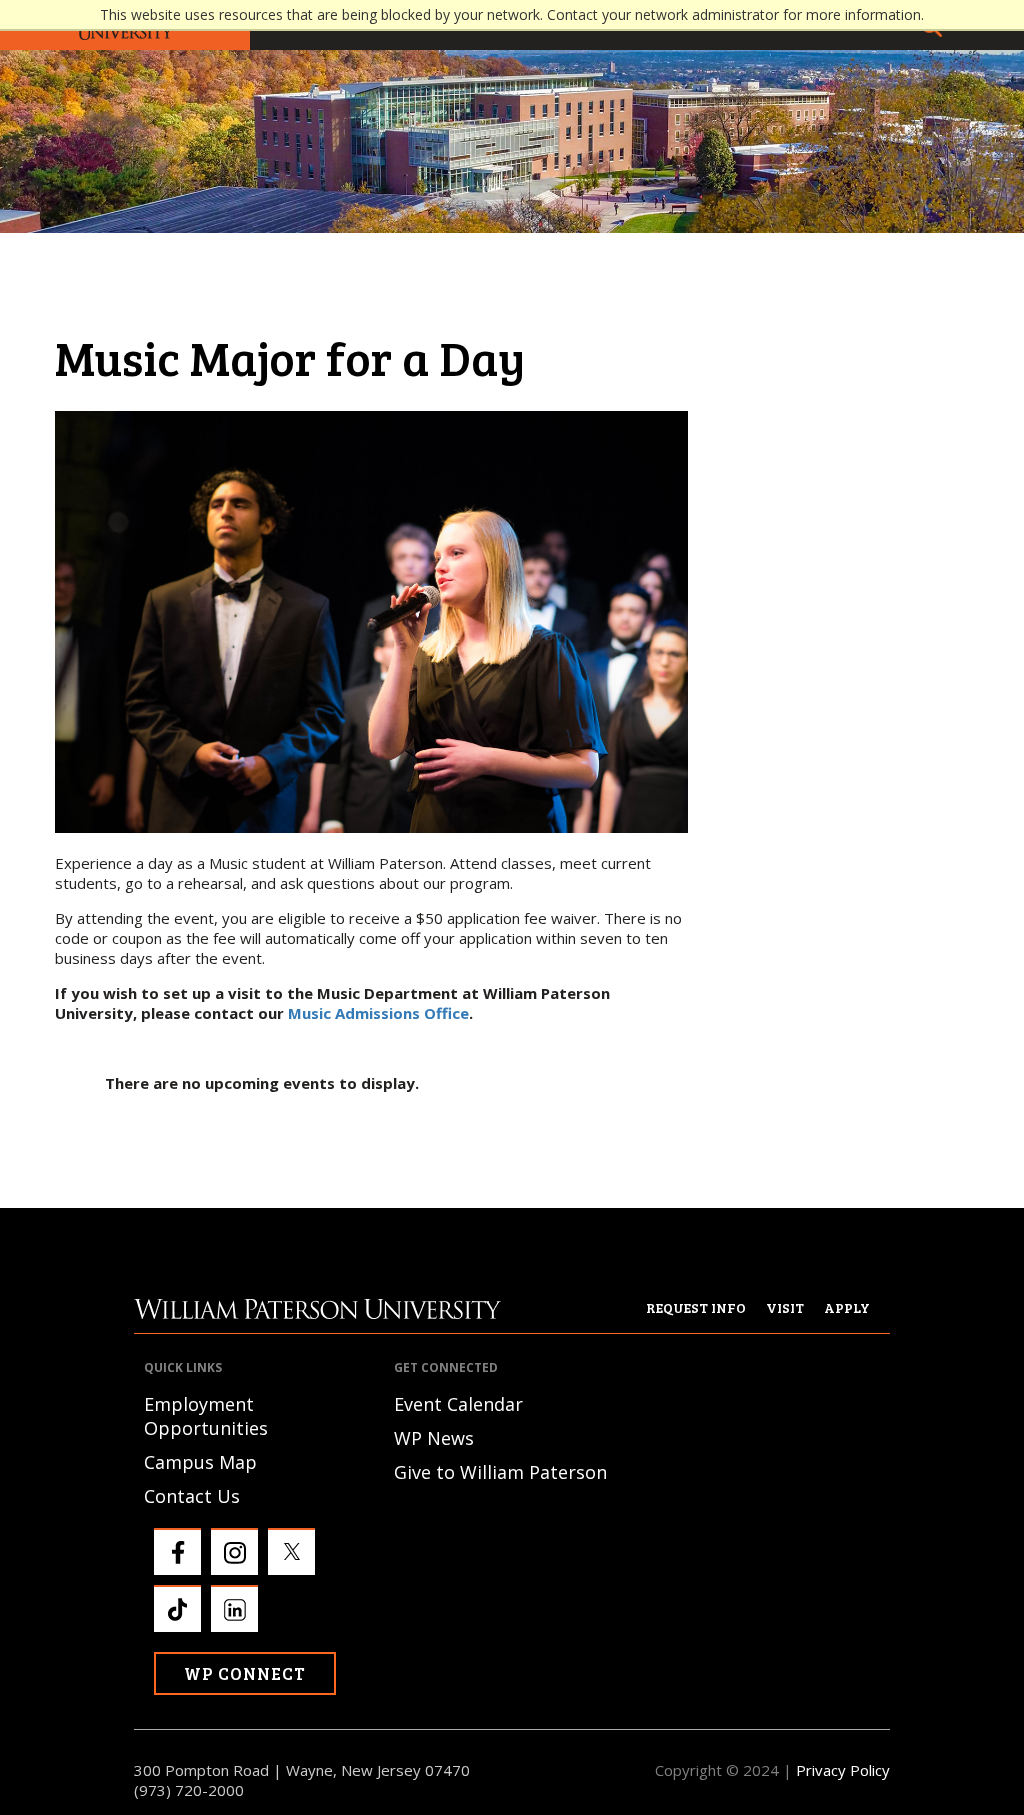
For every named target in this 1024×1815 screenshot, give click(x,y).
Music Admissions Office (378, 1013)
